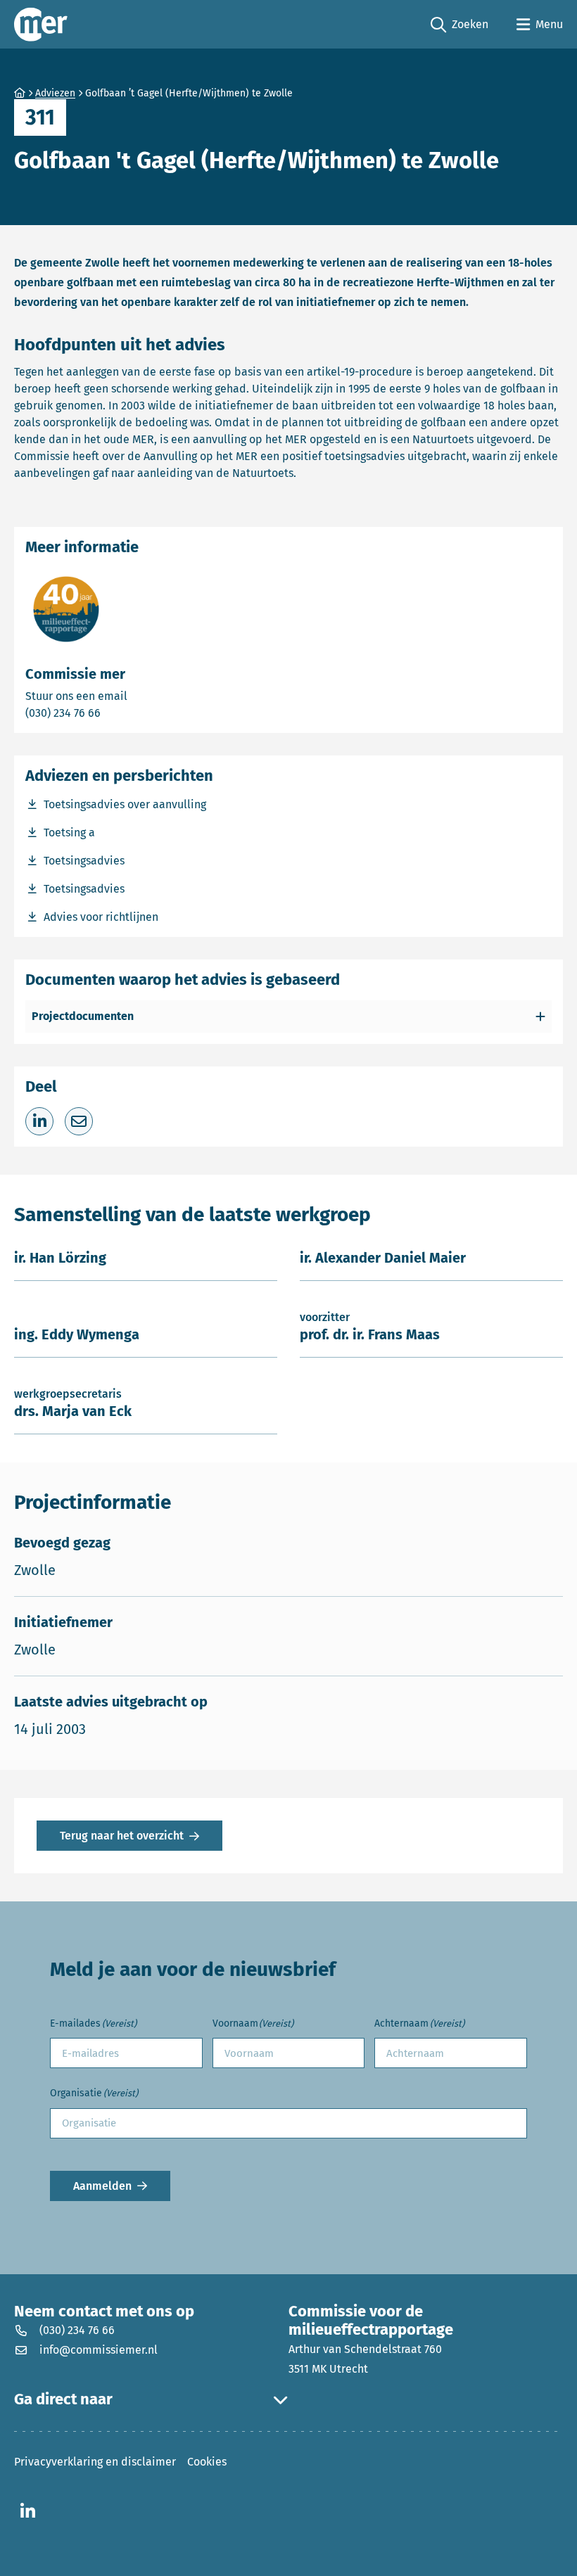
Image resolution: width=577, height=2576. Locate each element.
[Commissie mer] (41, 24)
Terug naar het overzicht (122, 1836)
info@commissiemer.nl (99, 2350)
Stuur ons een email (132, 696)
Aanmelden (102, 2186)
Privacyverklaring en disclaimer (95, 2462)
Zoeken (459, 25)
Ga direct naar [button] (63, 2399)
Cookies (207, 2462)
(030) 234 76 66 (112, 713)
